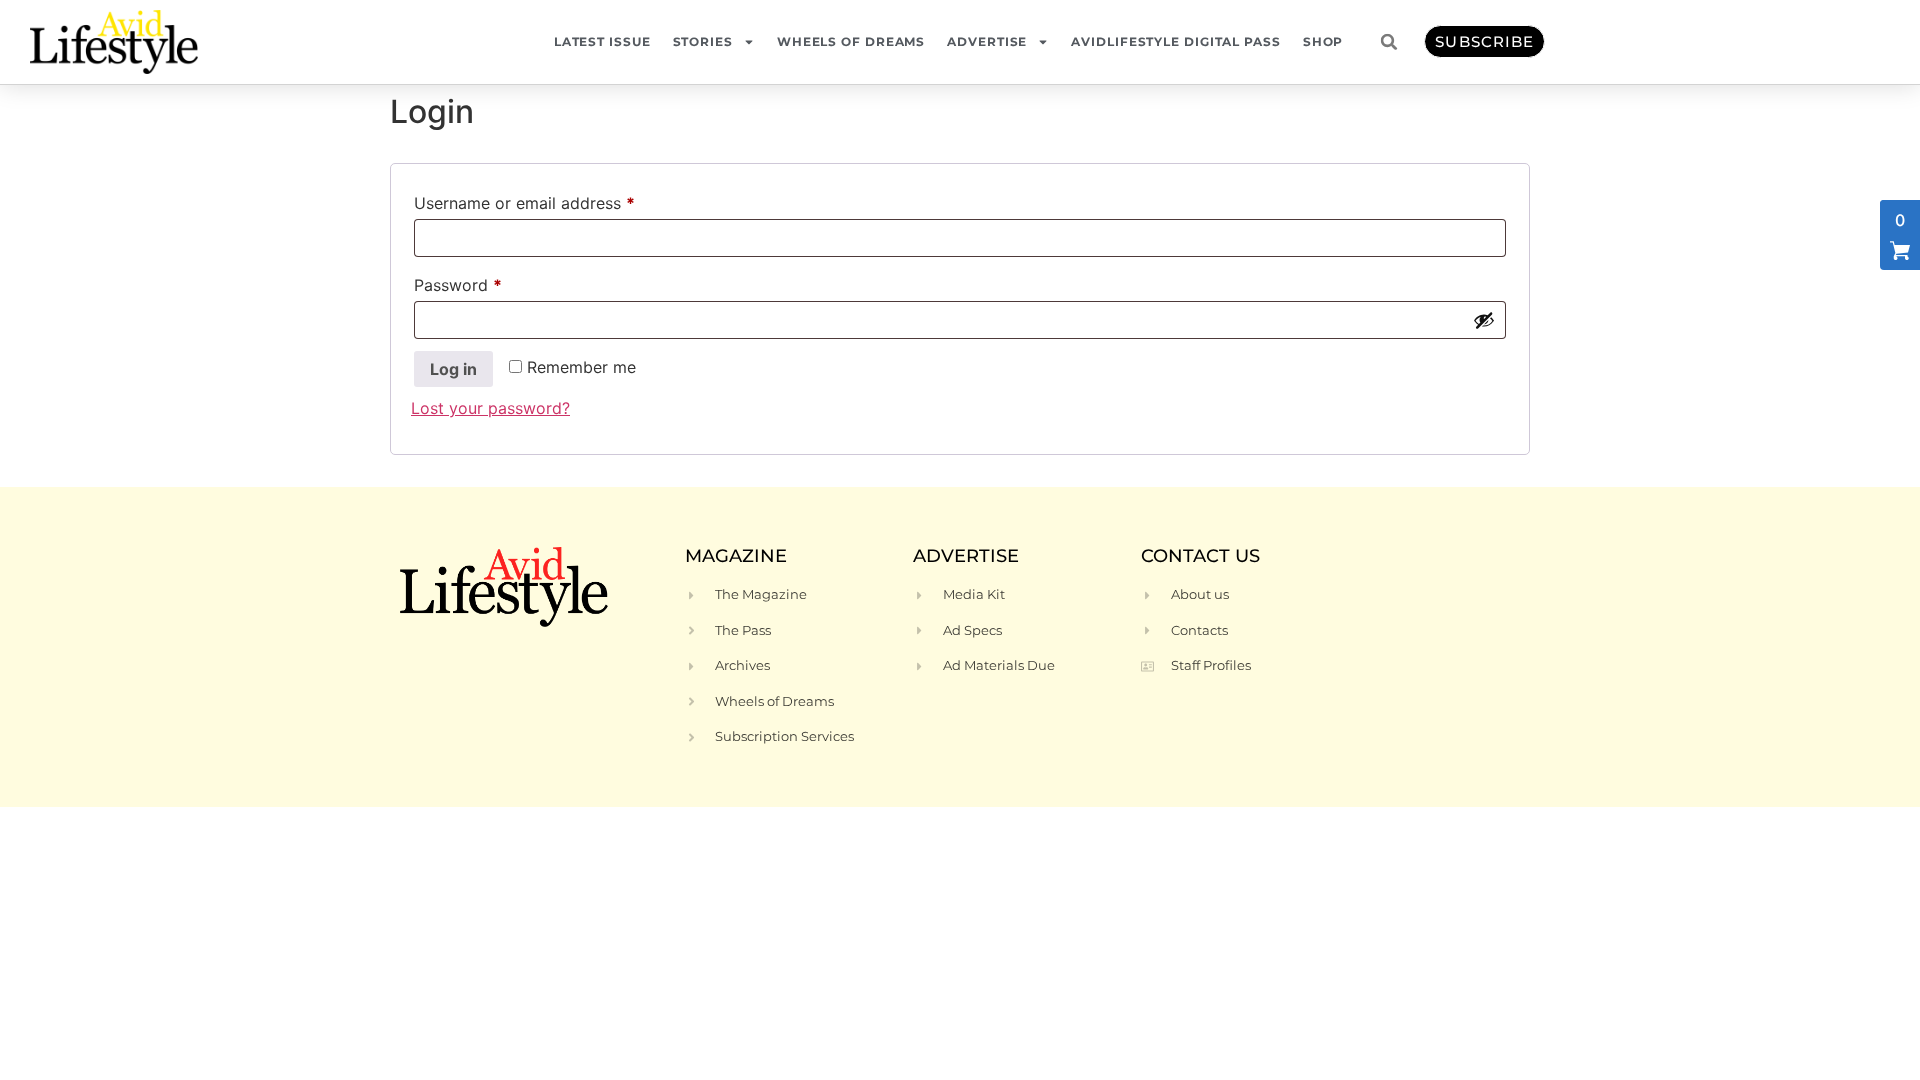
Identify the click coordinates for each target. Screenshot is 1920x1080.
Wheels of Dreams (851, 41)
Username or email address (557, 200)
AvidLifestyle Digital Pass (1175, 41)
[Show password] (1484, 320)
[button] (1389, 42)
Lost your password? (490, 408)
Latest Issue (602, 41)
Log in (453, 369)
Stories (703, 41)
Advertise (987, 41)
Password (491, 282)
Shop (1323, 41)
